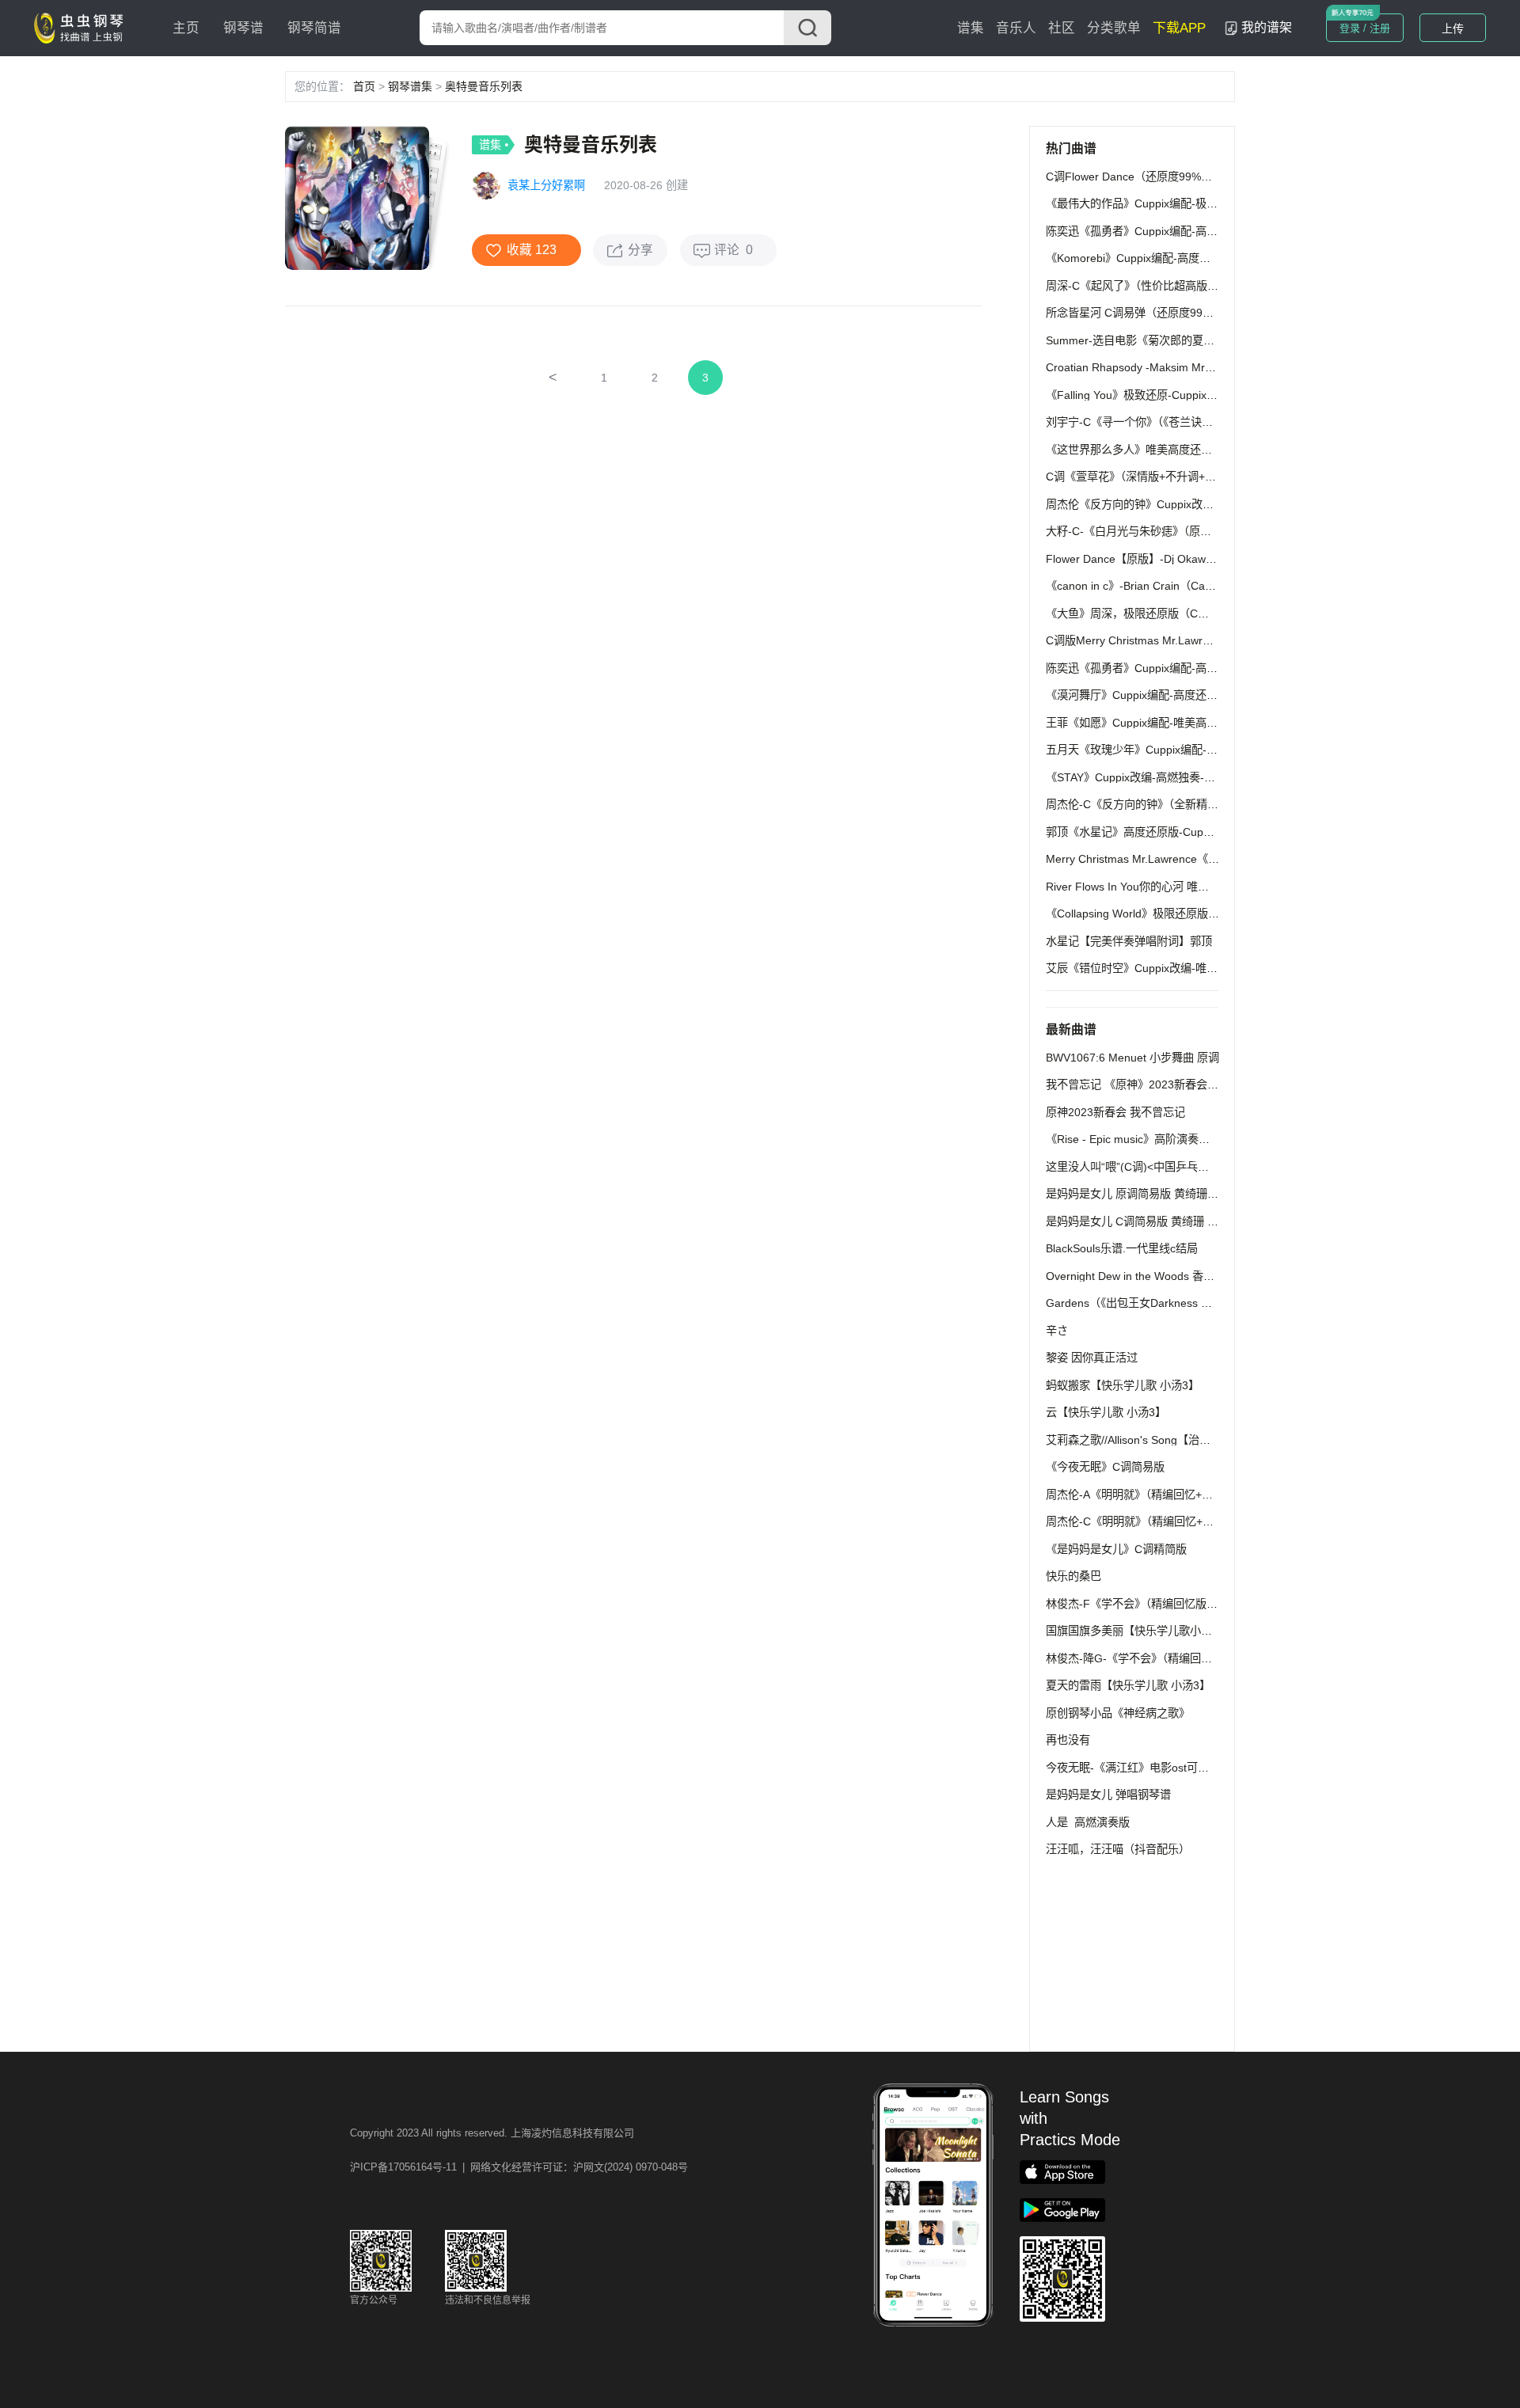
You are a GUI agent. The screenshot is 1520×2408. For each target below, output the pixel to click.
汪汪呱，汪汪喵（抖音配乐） (1118, 1849)
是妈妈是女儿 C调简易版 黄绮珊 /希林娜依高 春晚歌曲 (1180, 1221)
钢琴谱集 (410, 86)
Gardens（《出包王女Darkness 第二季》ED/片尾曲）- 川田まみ (1203, 1303)
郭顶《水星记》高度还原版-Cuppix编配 (1143, 832)
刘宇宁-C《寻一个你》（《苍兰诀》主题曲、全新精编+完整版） (1199, 422)
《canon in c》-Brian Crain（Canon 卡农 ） (1155, 586)
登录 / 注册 (1365, 28)
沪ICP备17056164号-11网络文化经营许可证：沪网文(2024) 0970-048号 (519, 2167)
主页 (186, 28)
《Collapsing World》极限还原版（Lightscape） (1165, 913)
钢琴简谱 (314, 28)
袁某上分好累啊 (546, 185)
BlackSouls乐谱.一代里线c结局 (1122, 1248)
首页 (364, 86)
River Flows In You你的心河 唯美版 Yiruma (1152, 887)
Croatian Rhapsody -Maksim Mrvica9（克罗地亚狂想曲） (1188, 367)
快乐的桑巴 (1073, 1576)
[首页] (82, 27)
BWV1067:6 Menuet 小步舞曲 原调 (1132, 1058)
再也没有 (1068, 1740)
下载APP (1179, 28)
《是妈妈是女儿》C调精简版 (1116, 1549)
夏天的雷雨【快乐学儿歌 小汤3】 (1128, 1685)
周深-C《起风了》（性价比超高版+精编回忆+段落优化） (1183, 286)
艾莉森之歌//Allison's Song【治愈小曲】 (1145, 1440)
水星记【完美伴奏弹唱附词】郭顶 (1129, 941)
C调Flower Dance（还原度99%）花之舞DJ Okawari (1174, 177)
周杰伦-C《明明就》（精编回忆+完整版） (1146, 1521)
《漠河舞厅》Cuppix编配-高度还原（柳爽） (1154, 695)
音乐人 (1016, 28)
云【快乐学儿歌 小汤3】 (1106, 1412)
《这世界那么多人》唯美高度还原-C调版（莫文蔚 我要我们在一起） (1214, 450)
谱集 (971, 28)
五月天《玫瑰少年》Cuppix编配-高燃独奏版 (1154, 750)
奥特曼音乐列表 (484, 86)
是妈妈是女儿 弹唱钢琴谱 (1108, 1795)
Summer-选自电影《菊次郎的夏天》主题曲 (1152, 340)
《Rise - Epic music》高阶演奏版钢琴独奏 (1150, 1139)
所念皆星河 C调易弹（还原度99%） (1134, 313)
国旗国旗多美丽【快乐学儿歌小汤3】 (1138, 1631)
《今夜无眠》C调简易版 (1105, 1467)
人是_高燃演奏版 (1088, 1822)
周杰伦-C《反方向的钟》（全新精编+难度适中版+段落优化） (1194, 804)
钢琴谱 (243, 28)
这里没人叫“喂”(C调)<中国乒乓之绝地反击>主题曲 (1169, 1167)
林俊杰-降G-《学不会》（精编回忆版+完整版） (1160, 1658)
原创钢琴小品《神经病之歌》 (1118, 1713)
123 (546, 250)
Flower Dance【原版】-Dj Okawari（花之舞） (1160, 559)
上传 (1453, 28)
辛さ (1057, 1331)
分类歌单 (1114, 28)
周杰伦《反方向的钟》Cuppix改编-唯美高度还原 (1165, 504)
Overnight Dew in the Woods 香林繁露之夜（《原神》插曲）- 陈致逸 (1214, 1276)
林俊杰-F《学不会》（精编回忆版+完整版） (1151, 1604)
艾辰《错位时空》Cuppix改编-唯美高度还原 (1154, 968)
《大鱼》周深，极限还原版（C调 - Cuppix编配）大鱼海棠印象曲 (1205, 613)
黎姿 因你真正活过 (1092, 1358)
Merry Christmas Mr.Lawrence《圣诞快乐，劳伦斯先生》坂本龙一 (1210, 859)
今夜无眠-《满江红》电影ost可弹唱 (1133, 1768)
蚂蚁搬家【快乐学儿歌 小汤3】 (1123, 1385)
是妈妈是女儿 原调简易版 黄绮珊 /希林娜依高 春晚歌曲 (1181, 1194)
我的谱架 (1267, 27)
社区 (1062, 28)
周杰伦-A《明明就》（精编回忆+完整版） (1146, 1495)
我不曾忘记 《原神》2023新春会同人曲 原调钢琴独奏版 (1184, 1084)
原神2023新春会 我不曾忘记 (1115, 1112)
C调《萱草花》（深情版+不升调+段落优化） (1153, 477)
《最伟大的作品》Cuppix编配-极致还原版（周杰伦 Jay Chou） (1201, 203)
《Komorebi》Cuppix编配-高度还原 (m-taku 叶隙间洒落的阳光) (1203, 258)
